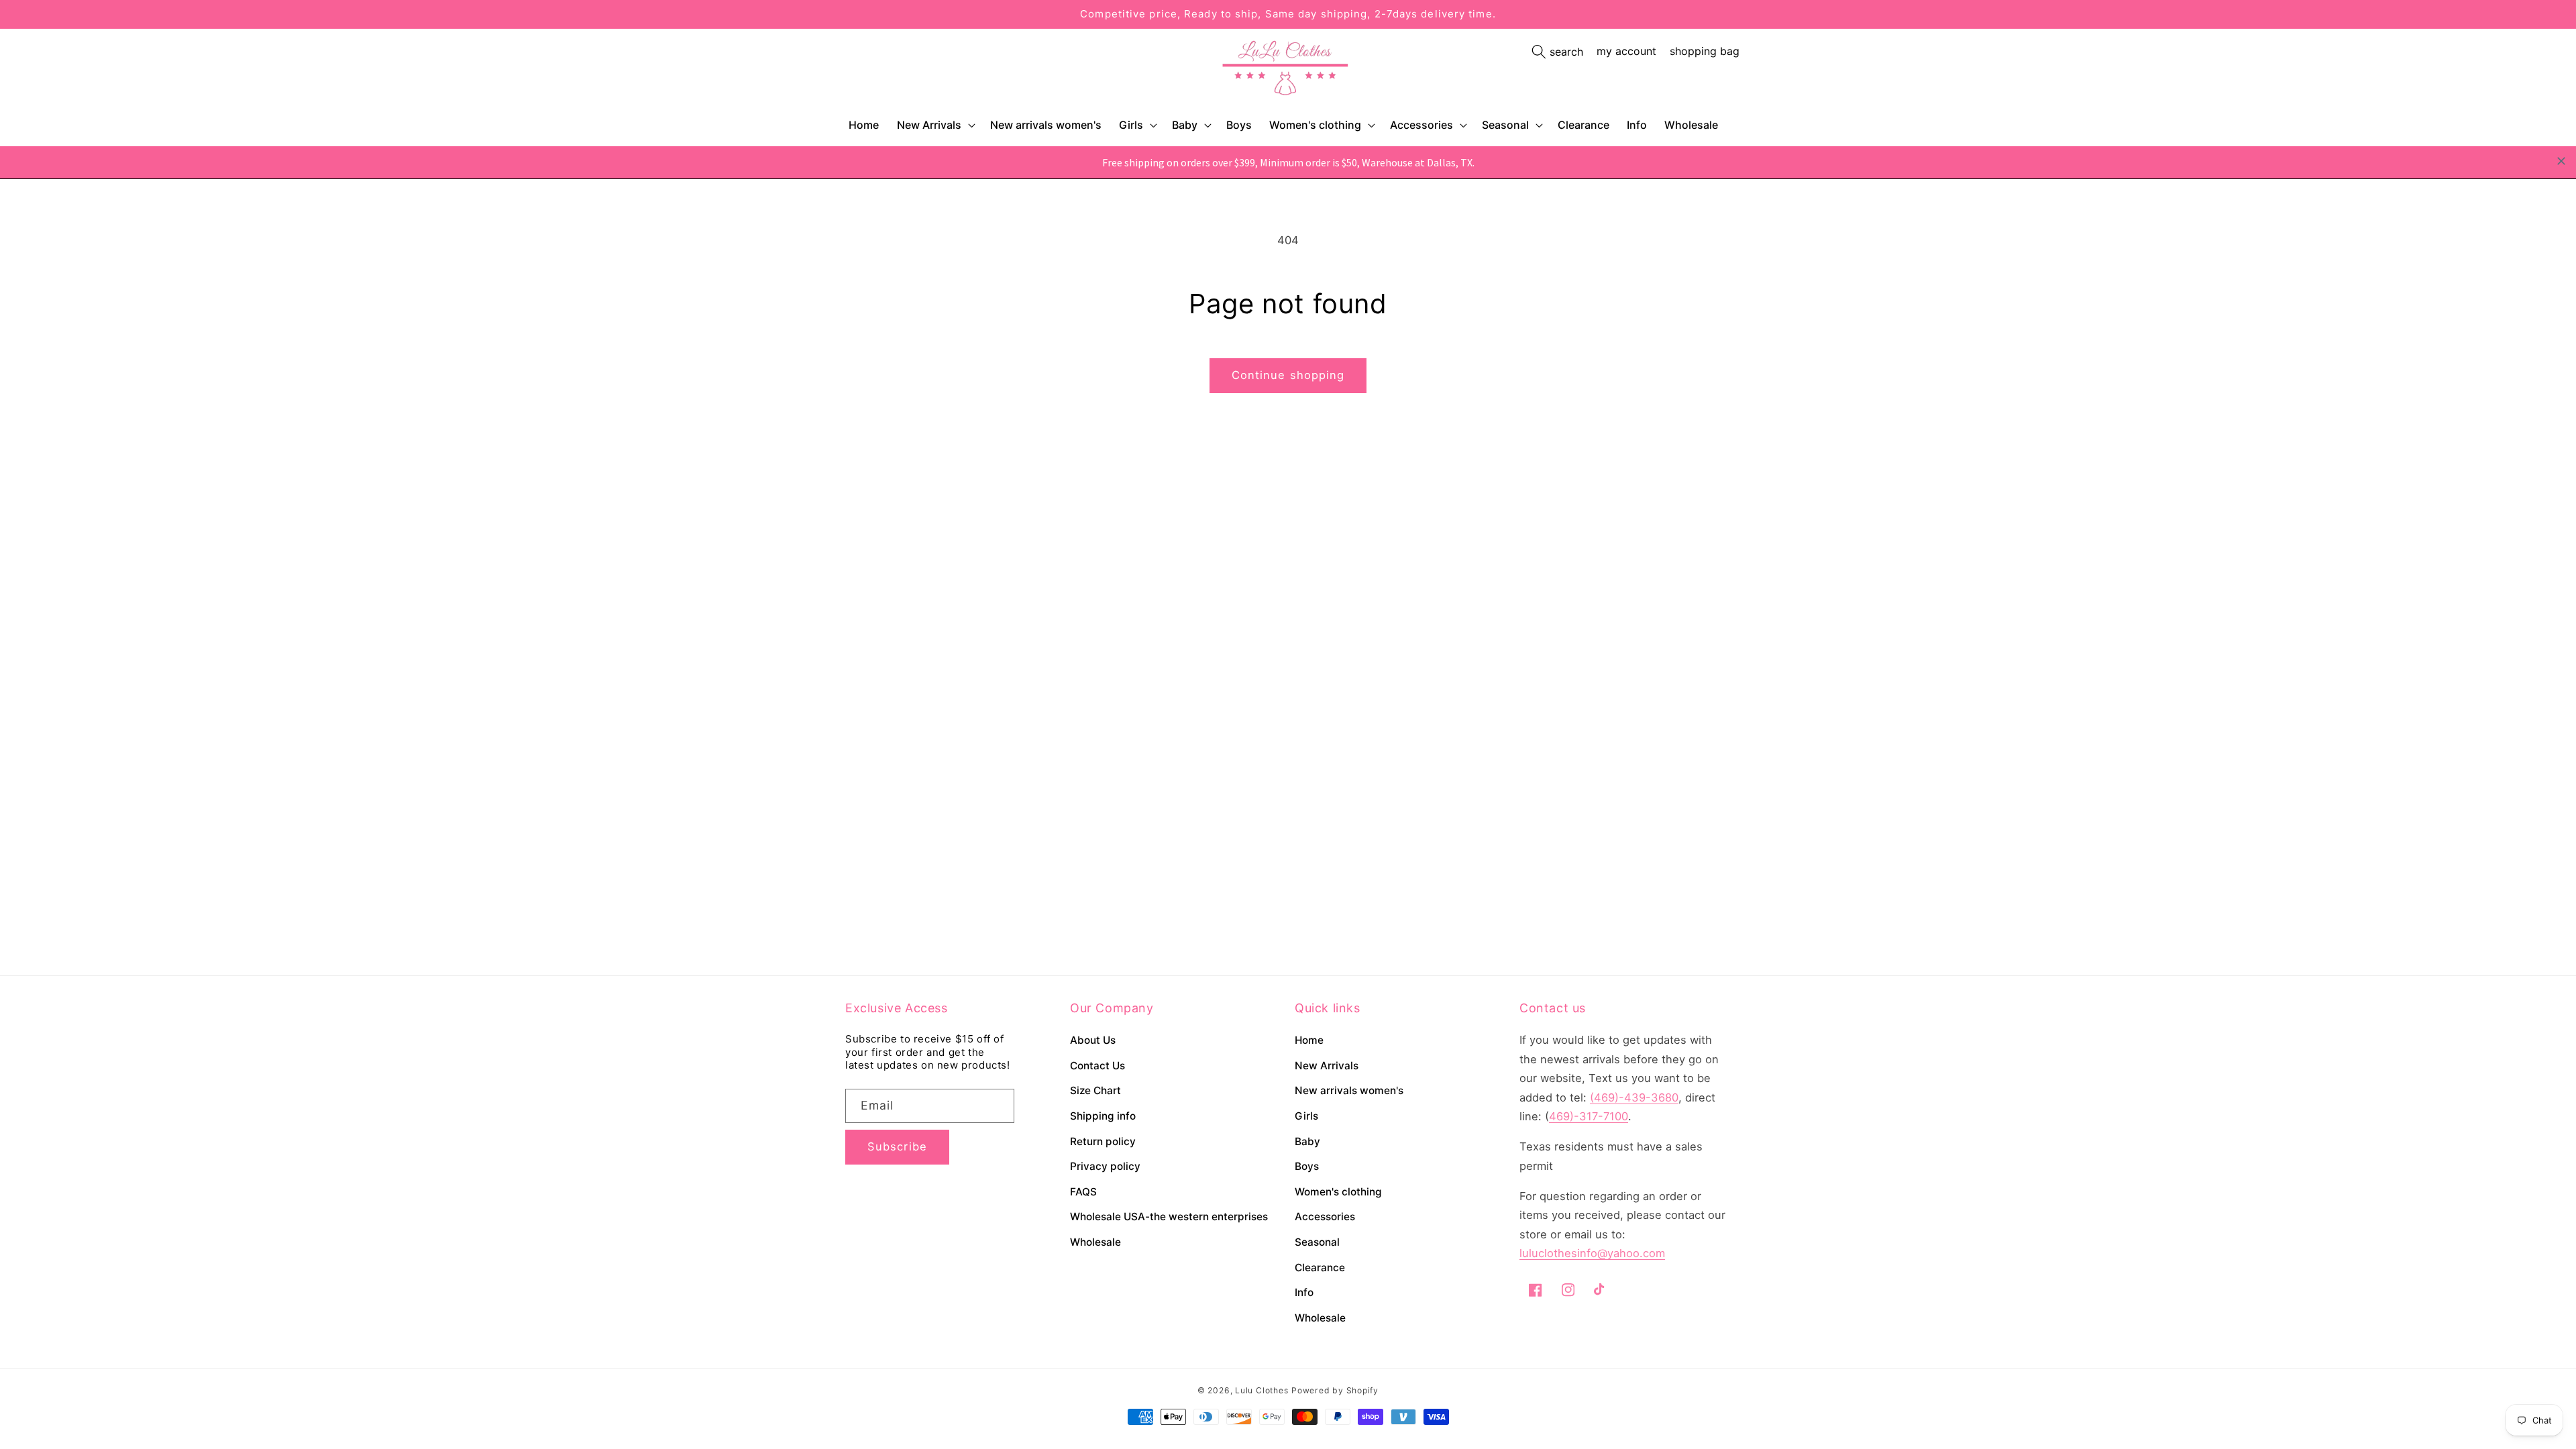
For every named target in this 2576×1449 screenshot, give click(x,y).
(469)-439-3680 (1634, 1097)
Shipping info (1103, 1116)
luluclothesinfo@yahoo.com (1592, 1253)
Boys (1307, 1166)
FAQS (1083, 1192)
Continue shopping (1288, 375)
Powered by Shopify (1335, 1390)
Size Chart (1095, 1090)
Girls (1131, 125)
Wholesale (1095, 1242)
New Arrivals (929, 125)
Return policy (1103, 1141)
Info (1304, 1292)
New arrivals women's (1349, 1090)
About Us (1093, 1040)
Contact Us (1097, 1066)
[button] (935, 125)
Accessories (1421, 125)
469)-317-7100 (1589, 1116)
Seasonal (1505, 125)
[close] (2561, 161)
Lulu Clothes (1262, 1390)
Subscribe (897, 1146)
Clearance (1320, 1268)
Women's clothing (1315, 125)
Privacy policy (1105, 1166)
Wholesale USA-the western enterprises (1169, 1217)
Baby (1185, 125)
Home (1309, 1040)
